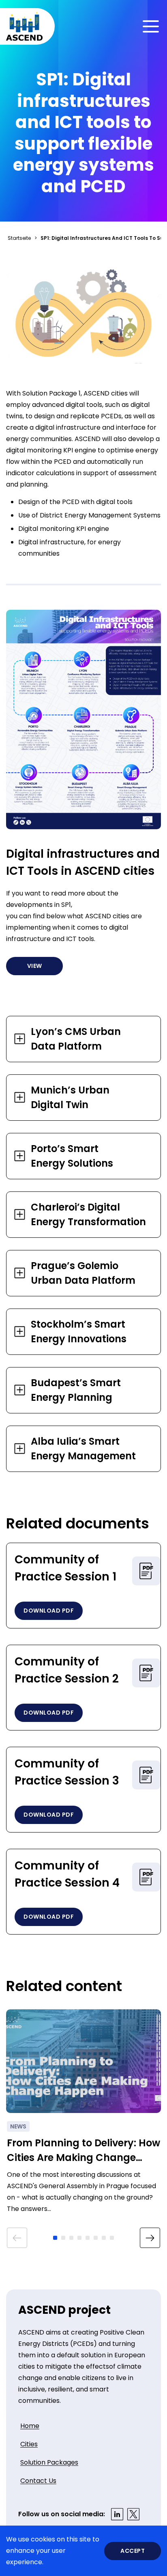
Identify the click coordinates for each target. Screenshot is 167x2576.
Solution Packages (49, 2462)
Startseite (19, 238)
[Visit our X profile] (133, 2514)
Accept (133, 2551)
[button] (55, 2238)
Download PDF (49, 1611)
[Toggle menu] (151, 26)
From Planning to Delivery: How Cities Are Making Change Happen (83, 2151)
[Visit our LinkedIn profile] (117, 2514)
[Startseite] (24, 26)
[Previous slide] (17, 2238)
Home (30, 2426)
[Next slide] (150, 2238)
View (35, 966)
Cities (29, 2444)
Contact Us (38, 2481)
